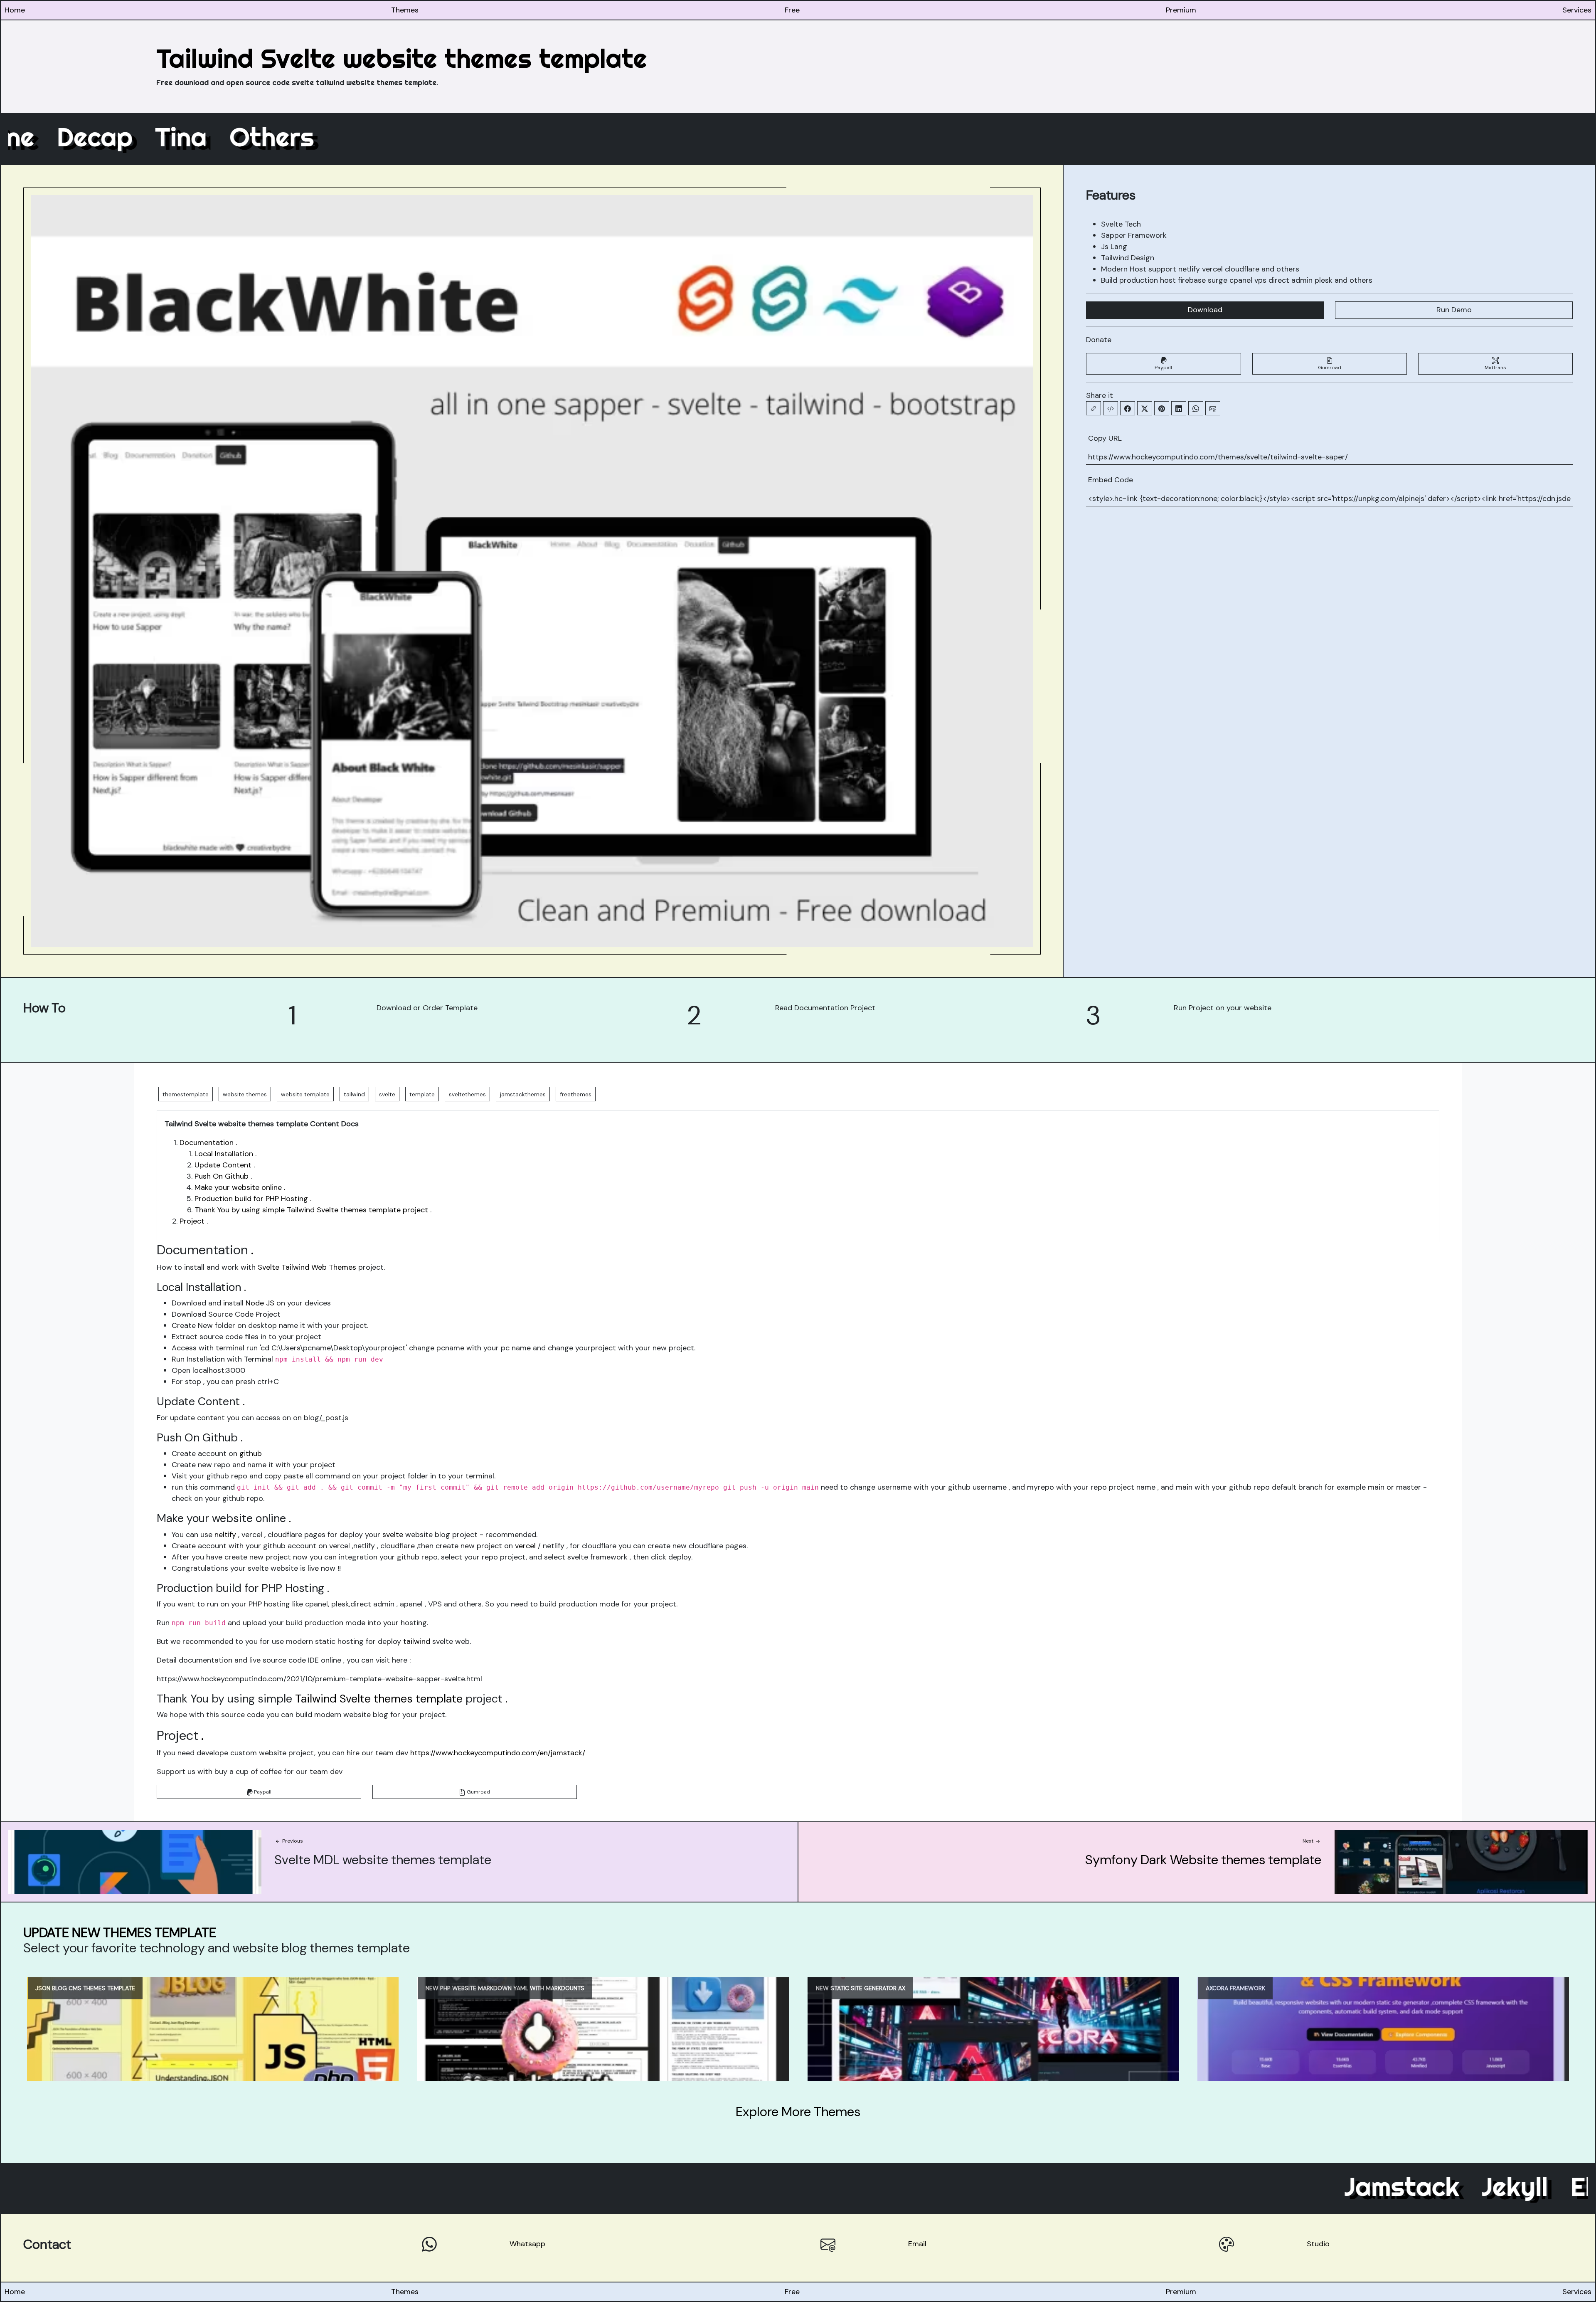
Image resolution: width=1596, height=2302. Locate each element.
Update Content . (225, 1165)
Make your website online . (240, 1187)
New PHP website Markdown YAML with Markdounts (505, 1988)
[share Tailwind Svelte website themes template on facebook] (1128, 408)
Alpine (164, 137)
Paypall (1163, 368)
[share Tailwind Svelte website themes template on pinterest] (1162, 408)
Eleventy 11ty (1481, 2186)
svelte (393, 1535)
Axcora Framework (1235, 1988)
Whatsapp (527, 2244)
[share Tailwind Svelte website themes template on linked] (1179, 408)
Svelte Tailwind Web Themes (307, 1267)
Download (1205, 310)
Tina (347, 137)
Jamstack (1236, 2186)
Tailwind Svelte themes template (379, 1699)
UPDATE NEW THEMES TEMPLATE (120, 1933)
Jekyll (1348, 2186)
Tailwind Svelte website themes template (402, 58)
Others (438, 137)
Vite (80, 137)
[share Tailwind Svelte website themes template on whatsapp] (1196, 408)
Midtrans (1495, 368)
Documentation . (208, 1142)
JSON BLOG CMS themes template (85, 1988)
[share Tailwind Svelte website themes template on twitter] (1145, 408)
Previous (292, 1841)
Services (1577, 10)
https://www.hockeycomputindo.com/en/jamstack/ (498, 1753)
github (251, 1453)
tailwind (417, 1641)
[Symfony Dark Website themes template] (1461, 1861)
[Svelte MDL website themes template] (135, 1861)
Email (917, 2244)
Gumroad (1330, 368)
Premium (1181, 10)
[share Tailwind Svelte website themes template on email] (1213, 408)
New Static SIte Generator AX (861, 1988)
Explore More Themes (798, 2112)
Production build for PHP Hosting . (253, 1199)
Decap (261, 137)
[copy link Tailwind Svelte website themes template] (1094, 408)
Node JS (260, 1303)
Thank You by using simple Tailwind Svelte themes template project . (313, 1210)
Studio (1318, 2244)
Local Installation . (225, 1154)
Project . (194, 1221)
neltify (225, 1535)
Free (792, 10)
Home (15, 10)
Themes (405, 10)
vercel (525, 1546)
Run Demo (1454, 310)
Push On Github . (223, 1176)
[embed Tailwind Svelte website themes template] (1111, 408)
